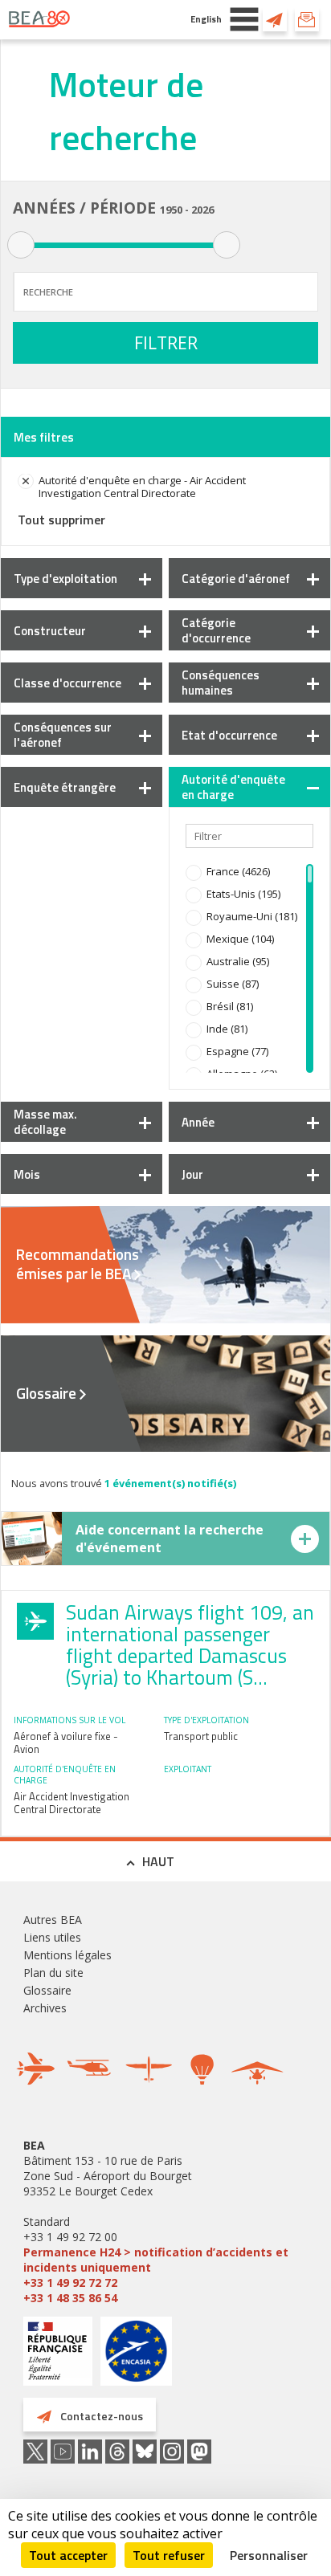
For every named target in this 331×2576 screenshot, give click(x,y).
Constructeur (50, 631)
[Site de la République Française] (58, 2353)
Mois (27, 1174)
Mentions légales (67, 1955)
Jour (192, 1174)
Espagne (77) (237, 1051)
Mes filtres (44, 437)
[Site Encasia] (136, 2357)
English (206, 19)
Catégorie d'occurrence (216, 630)
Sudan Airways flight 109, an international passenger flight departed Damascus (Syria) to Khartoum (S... (190, 1645)
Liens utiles (52, 1937)
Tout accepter (68, 2555)
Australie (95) (238, 961)
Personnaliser (269, 2555)
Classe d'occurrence (67, 683)
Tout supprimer (61, 520)
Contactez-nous (275, 19)
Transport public (201, 1736)
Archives (45, 2008)
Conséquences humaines (221, 683)
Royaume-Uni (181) (252, 916)
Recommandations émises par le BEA (78, 1264)
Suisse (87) (233, 984)
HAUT (158, 1861)
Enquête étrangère (65, 787)
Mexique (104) (240, 939)
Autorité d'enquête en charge (233, 787)
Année (198, 1122)
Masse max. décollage (45, 1122)
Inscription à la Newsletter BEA (307, 19)
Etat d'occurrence (229, 735)
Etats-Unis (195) (243, 894)
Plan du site (53, 1973)
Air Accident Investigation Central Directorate (72, 1803)
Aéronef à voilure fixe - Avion (66, 1742)
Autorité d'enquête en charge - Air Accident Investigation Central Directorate (142, 487)
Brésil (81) (230, 1006)
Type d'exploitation (65, 579)
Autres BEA (53, 1920)
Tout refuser (169, 2555)
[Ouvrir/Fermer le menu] (244, 19)
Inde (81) (227, 1029)
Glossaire (46, 1393)
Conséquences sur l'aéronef (63, 735)
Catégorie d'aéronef (236, 579)
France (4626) (238, 871)
